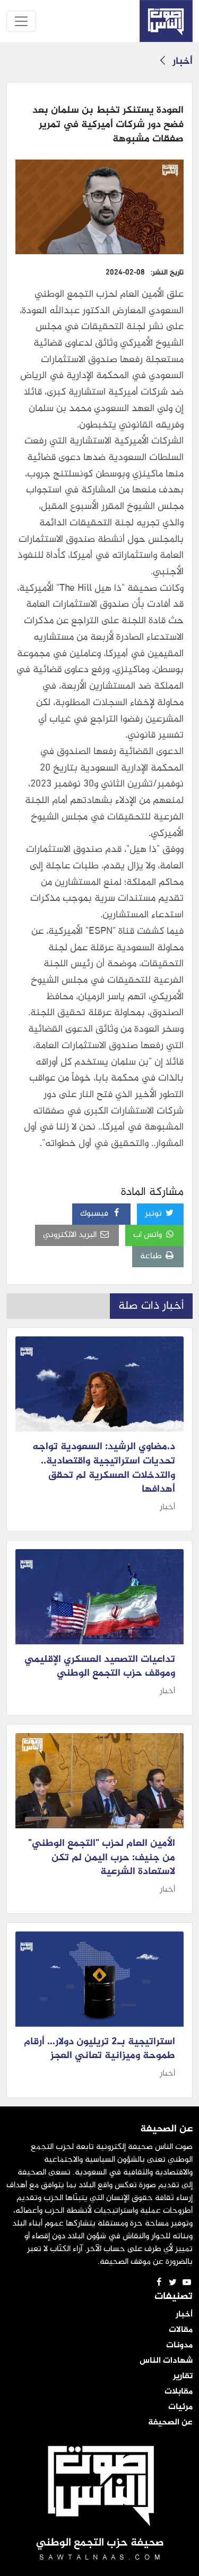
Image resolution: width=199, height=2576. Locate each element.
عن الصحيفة (170, 2423)
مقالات (181, 2330)
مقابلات (179, 2392)
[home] (166, 21)
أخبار (183, 62)
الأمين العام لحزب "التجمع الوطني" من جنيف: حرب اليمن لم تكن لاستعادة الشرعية (102, 1858)
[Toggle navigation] (21, 21)
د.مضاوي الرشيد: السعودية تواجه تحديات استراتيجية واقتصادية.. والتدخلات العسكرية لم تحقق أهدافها (104, 1469)
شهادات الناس (166, 2361)
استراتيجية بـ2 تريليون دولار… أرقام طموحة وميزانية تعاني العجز (99, 2049)
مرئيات (180, 2407)
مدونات (179, 2346)
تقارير (183, 2377)
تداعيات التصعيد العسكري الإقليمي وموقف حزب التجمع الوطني (100, 1667)
